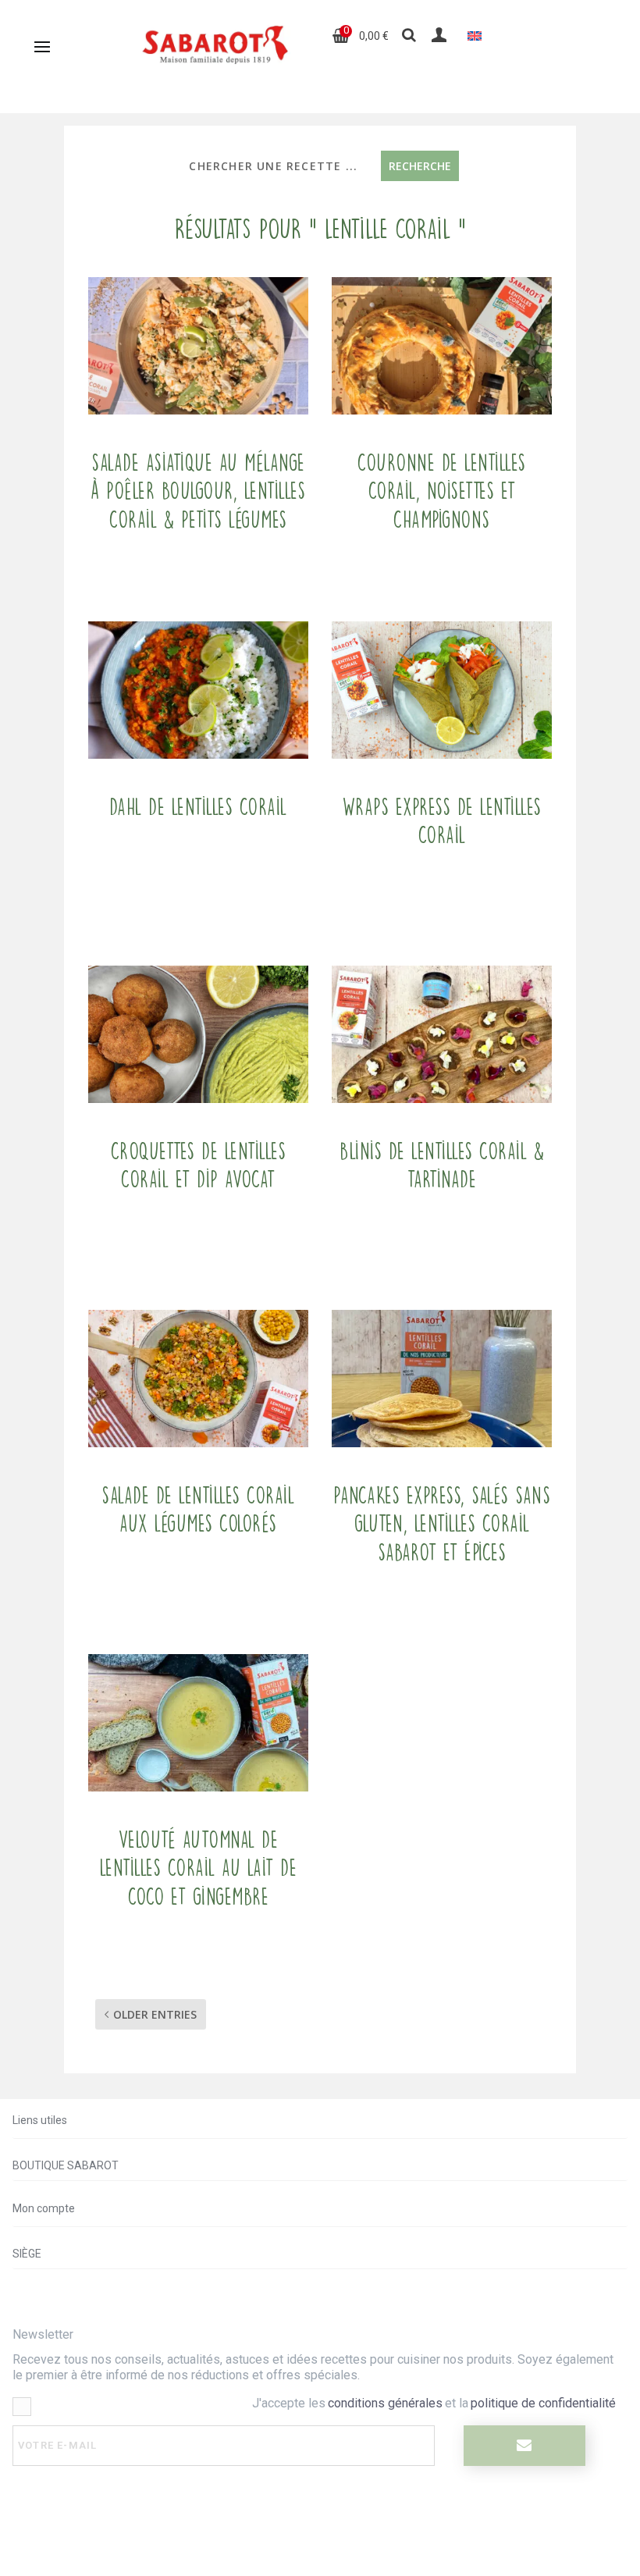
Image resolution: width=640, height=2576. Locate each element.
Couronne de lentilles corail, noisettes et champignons (442, 491)
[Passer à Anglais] (475, 36)
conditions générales (385, 2403)
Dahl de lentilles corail (198, 807)
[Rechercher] (409, 36)
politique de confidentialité (543, 2403)
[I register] (524, 2446)
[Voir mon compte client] (441, 35)
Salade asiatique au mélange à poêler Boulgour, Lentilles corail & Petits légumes (198, 491)
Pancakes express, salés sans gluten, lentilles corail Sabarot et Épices (442, 1524)
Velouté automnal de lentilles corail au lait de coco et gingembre (199, 1868)
